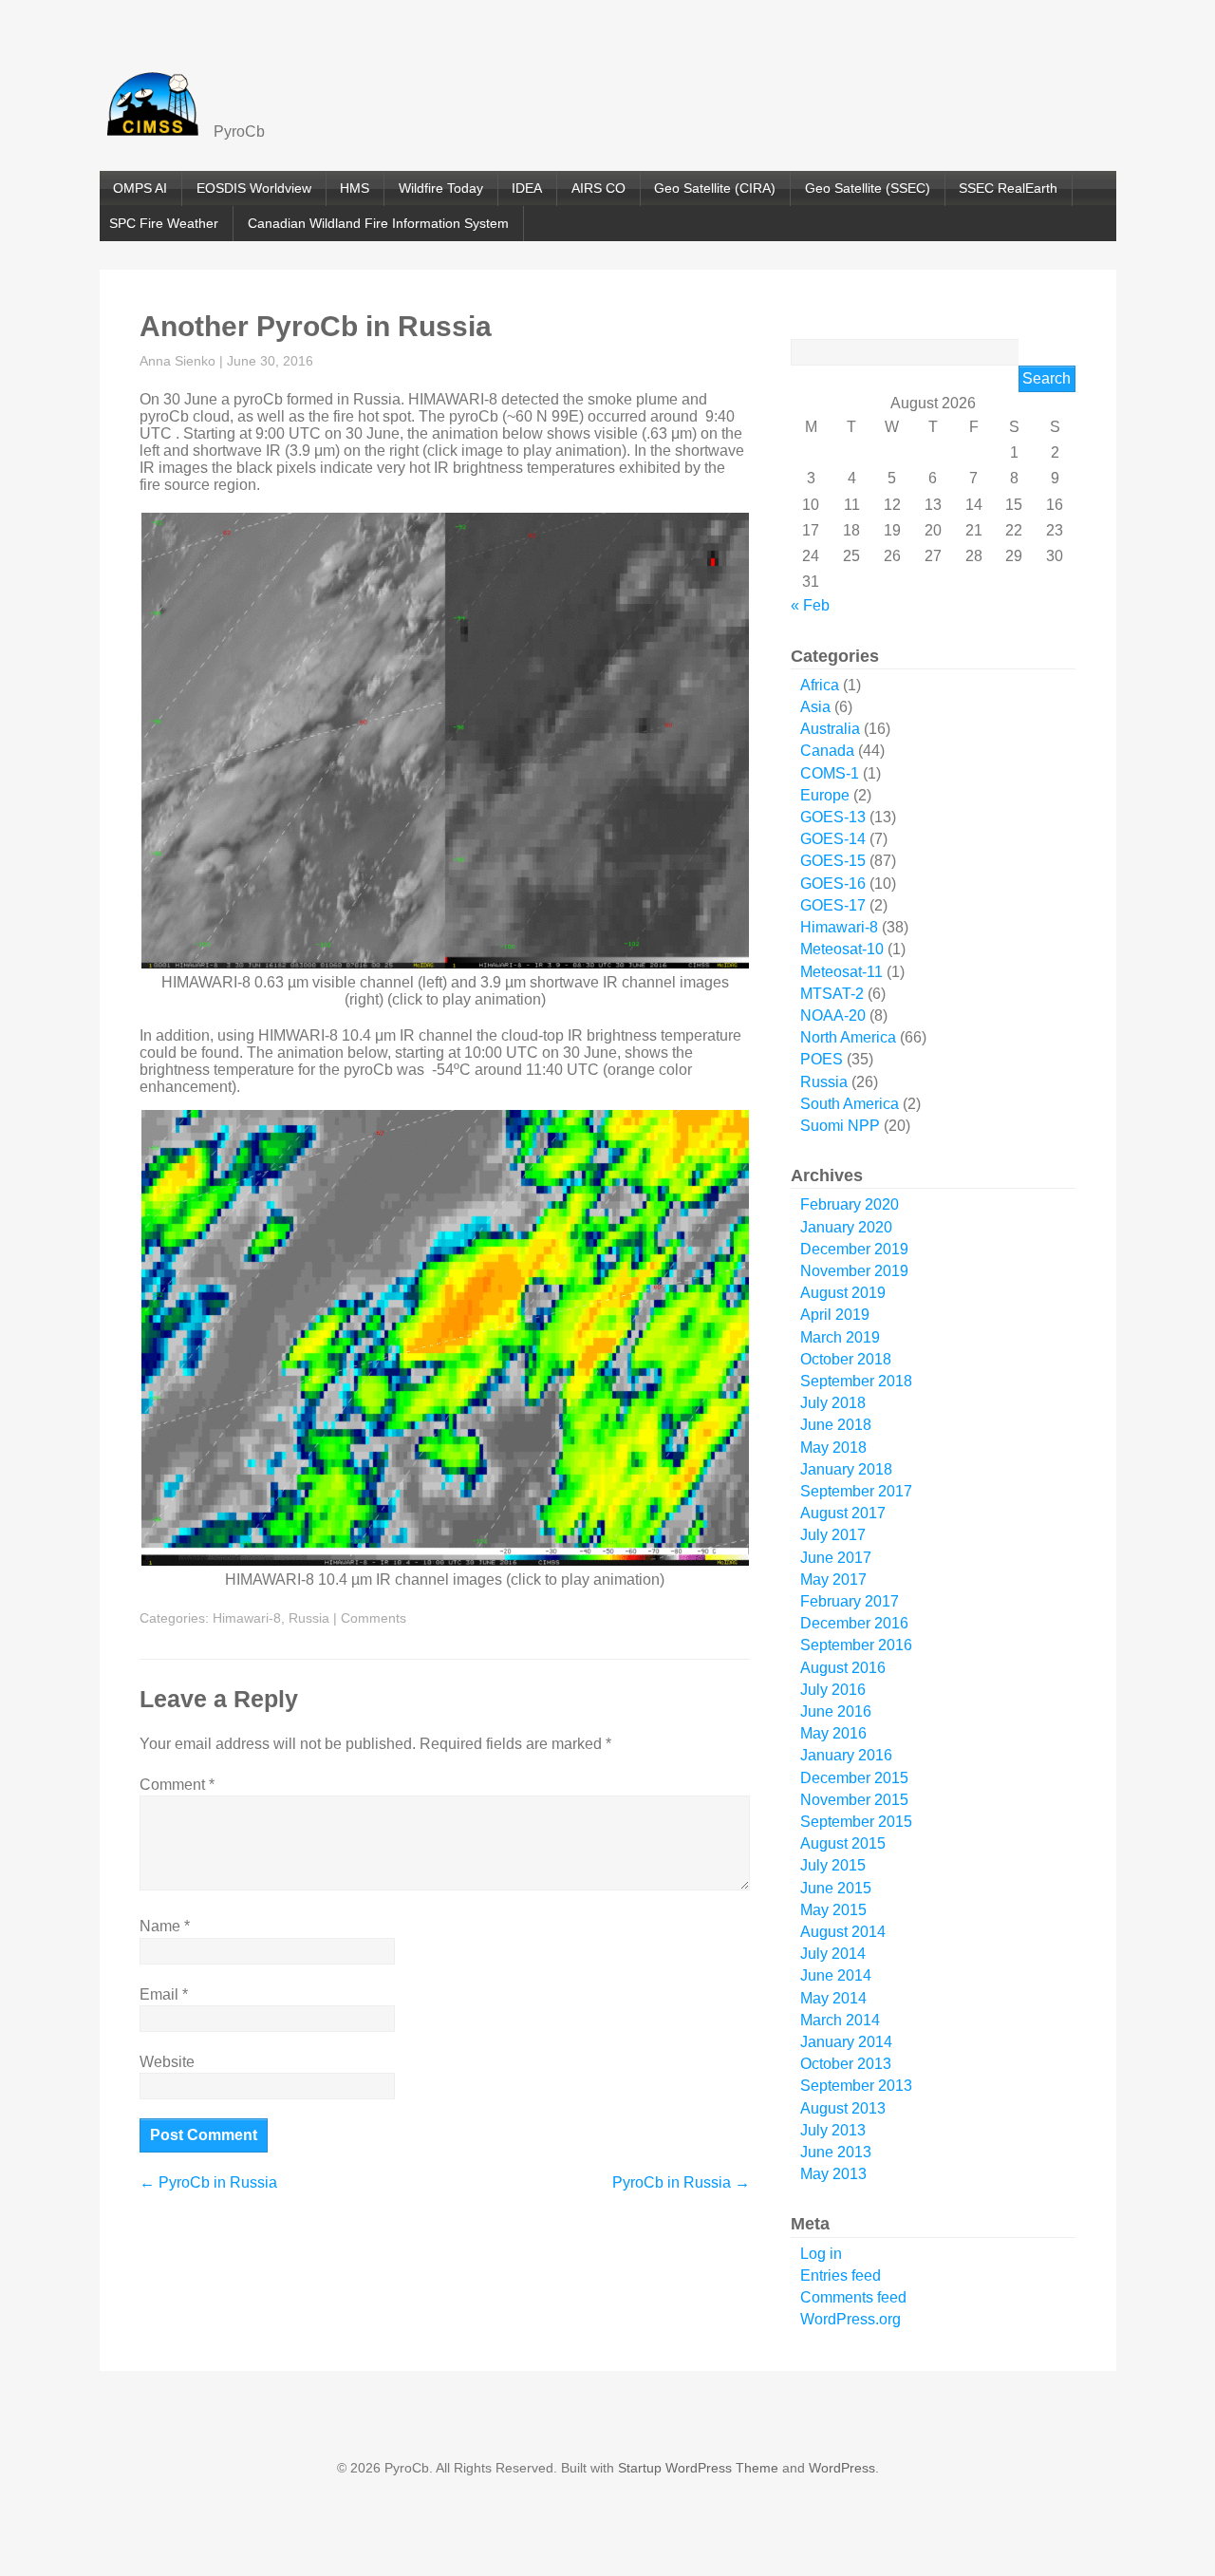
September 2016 (856, 1645)
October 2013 (846, 2064)
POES (822, 1059)
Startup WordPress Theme (698, 2468)
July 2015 (833, 1865)
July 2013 (833, 2130)
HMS (355, 188)
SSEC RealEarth (1008, 188)
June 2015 (836, 1888)
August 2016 (843, 1668)
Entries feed (841, 2275)
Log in (821, 2254)
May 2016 (833, 1733)
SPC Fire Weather (164, 223)
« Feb (810, 605)
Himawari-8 (247, 1618)
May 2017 (833, 1579)
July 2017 (833, 1535)
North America (848, 1037)
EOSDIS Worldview (254, 188)
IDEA (527, 188)
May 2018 (833, 1448)
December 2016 (854, 1623)
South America (850, 1104)
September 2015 (856, 1822)
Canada (827, 751)
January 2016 (846, 1755)
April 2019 (835, 1315)
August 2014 (843, 1932)
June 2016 (836, 1711)
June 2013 (836, 2152)
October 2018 (846, 1359)
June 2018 (836, 1425)
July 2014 (833, 1954)
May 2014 (833, 1998)
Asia (815, 707)
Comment (177, 1785)
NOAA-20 (833, 1015)
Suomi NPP (840, 1126)
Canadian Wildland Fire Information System (378, 223)
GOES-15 (833, 861)
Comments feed (853, 2297)
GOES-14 (833, 839)
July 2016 (833, 1690)
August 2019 (843, 1293)
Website (167, 2062)
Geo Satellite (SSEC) (868, 188)
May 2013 (833, 2174)
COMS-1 (830, 773)
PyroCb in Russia (208, 2182)
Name (165, 1926)
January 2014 (846, 2042)
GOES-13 (833, 817)
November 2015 (854, 1800)
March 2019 (840, 1337)
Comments (374, 1618)
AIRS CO (598, 188)
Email (164, 1994)
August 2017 (843, 1513)
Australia (830, 729)
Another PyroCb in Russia (316, 326)
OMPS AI (140, 188)
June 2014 (836, 1975)
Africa (820, 685)
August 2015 (843, 1843)
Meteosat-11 (841, 972)
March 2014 (840, 2020)
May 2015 (833, 1910)
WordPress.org (850, 2319)
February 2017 (850, 1601)
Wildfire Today (441, 188)
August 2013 (843, 2108)
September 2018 (856, 1381)
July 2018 (833, 1403)
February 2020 (850, 1204)
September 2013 (856, 2086)
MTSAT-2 (832, 994)
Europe (825, 795)
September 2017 (856, 1491)
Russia (309, 1618)
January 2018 (846, 1469)
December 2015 (854, 1778)
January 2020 (846, 1227)
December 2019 (854, 1249)
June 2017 (836, 1558)
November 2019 (854, 1271)
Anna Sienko (178, 361)
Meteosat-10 (842, 949)
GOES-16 (833, 884)
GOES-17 (833, 905)
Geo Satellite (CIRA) (715, 188)
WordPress (842, 2468)
